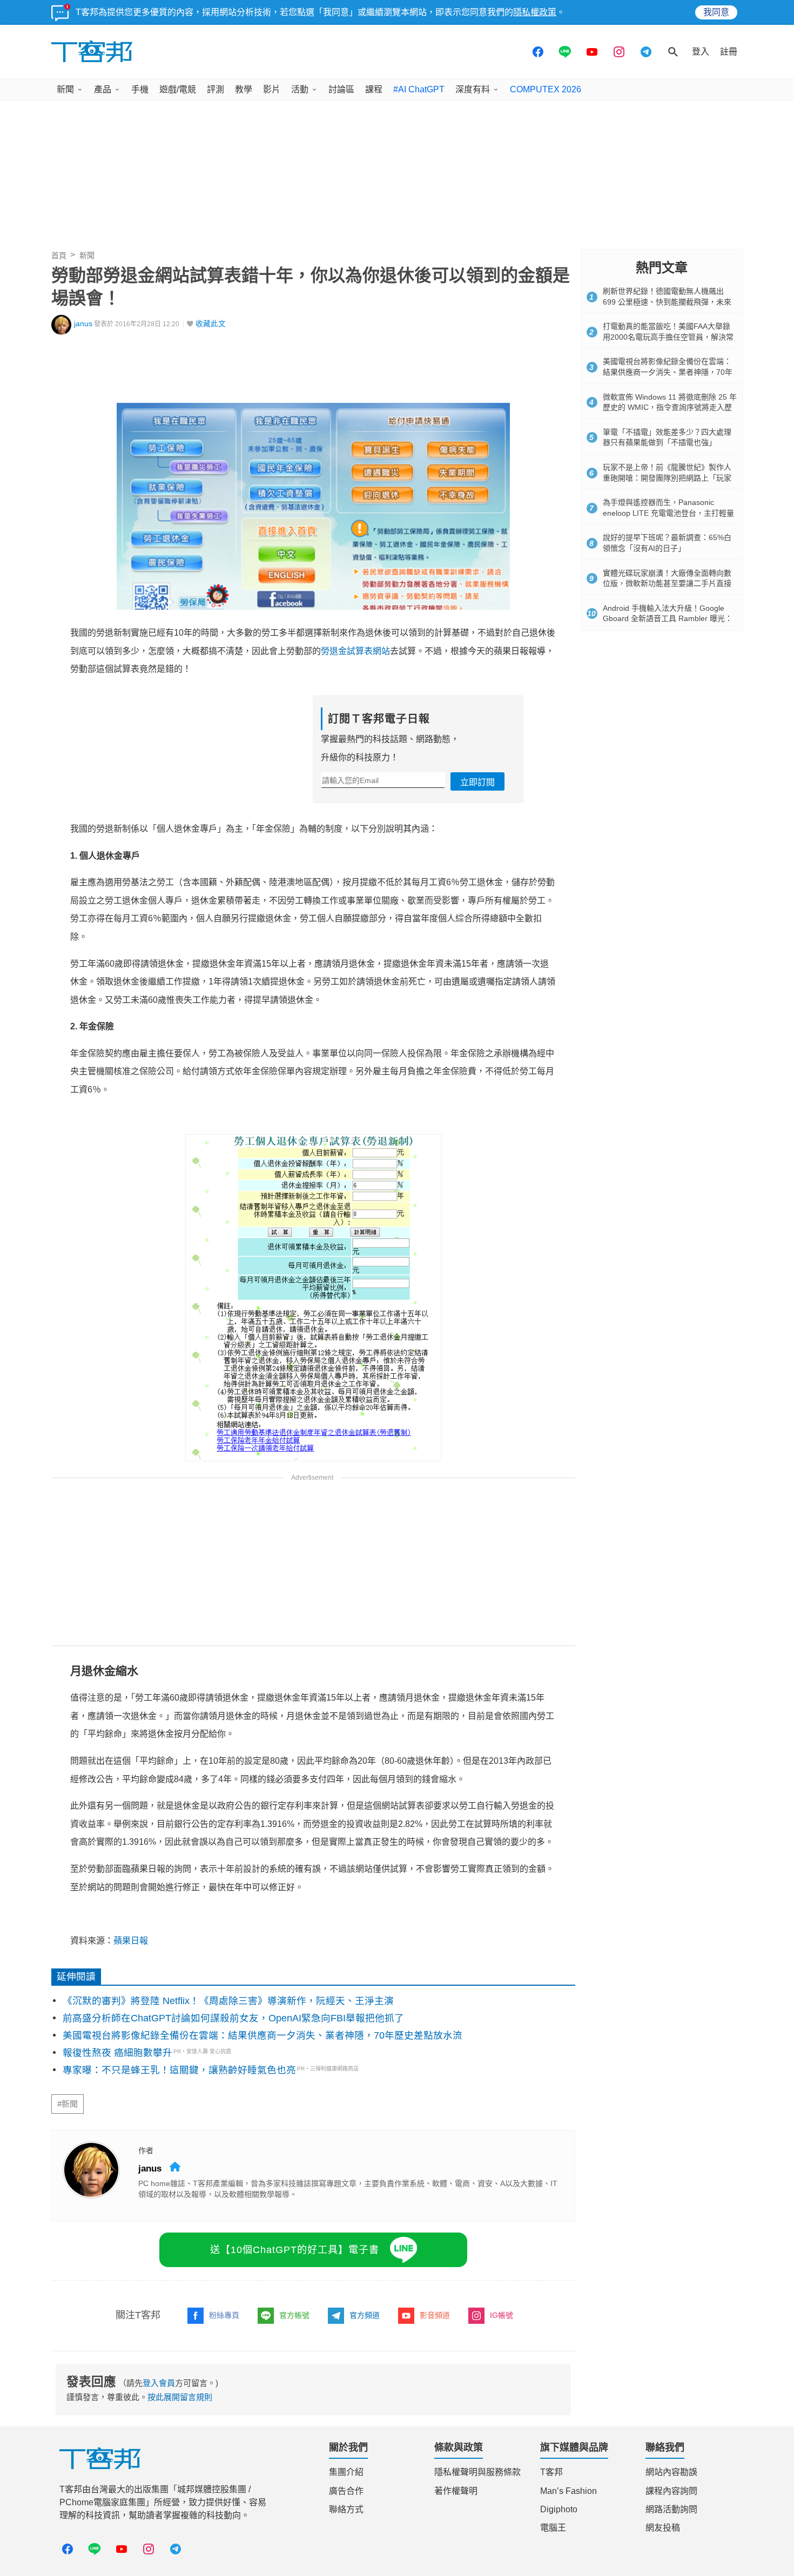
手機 (140, 89)
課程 (374, 89)
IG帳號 (502, 2315)
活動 (300, 89)
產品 (103, 89)
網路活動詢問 (671, 2509)
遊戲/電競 (178, 89)
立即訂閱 (477, 782)
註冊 (729, 52)
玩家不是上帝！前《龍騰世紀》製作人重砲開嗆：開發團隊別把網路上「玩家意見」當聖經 (667, 478)
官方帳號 (294, 2315)
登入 (701, 52)
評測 (216, 89)
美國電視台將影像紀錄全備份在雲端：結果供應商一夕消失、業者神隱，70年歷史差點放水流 (263, 2035)
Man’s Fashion (568, 2491)
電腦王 (553, 2528)
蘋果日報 (131, 1941)
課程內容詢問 (671, 2491)
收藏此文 (211, 324)
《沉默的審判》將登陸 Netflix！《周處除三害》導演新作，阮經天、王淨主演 (228, 2001)
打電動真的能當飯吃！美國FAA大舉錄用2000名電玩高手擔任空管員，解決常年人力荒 (668, 337)
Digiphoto (559, 2509)
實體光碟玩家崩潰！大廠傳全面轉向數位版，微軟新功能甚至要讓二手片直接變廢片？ (667, 584)
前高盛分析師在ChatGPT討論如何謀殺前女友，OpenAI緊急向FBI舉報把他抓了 (233, 2018)
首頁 (59, 255)
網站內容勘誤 (671, 2472)
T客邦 (551, 2472)
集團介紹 (346, 2472)
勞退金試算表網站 (355, 651)
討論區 (341, 89)
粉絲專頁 (224, 2315)
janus (83, 324)
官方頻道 (365, 2315)
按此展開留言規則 (180, 2397)
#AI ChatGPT (419, 89)
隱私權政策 (535, 12)
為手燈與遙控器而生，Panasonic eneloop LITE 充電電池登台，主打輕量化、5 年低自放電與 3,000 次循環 (668, 513)
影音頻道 (435, 2315)
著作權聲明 (456, 2491)
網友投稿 (663, 2528)
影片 (272, 89)
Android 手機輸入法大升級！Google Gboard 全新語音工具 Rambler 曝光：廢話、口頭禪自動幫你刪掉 (668, 619)
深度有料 (473, 89)
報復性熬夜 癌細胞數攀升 (117, 2053)
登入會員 (159, 2383)
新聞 (65, 89)
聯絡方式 (346, 2509)
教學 (244, 89)
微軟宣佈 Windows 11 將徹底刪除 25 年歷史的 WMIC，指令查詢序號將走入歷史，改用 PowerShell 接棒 (670, 407)
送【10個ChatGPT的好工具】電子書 (295, 2250)
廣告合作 (346, 2491)
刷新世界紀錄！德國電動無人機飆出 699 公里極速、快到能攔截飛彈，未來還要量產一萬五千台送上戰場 (667, 302)
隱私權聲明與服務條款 (477, 2472)
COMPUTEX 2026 (546, 89)
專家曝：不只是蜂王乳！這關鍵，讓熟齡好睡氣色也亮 (179, 2070)
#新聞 (68, 2104)
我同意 (716, 12)
